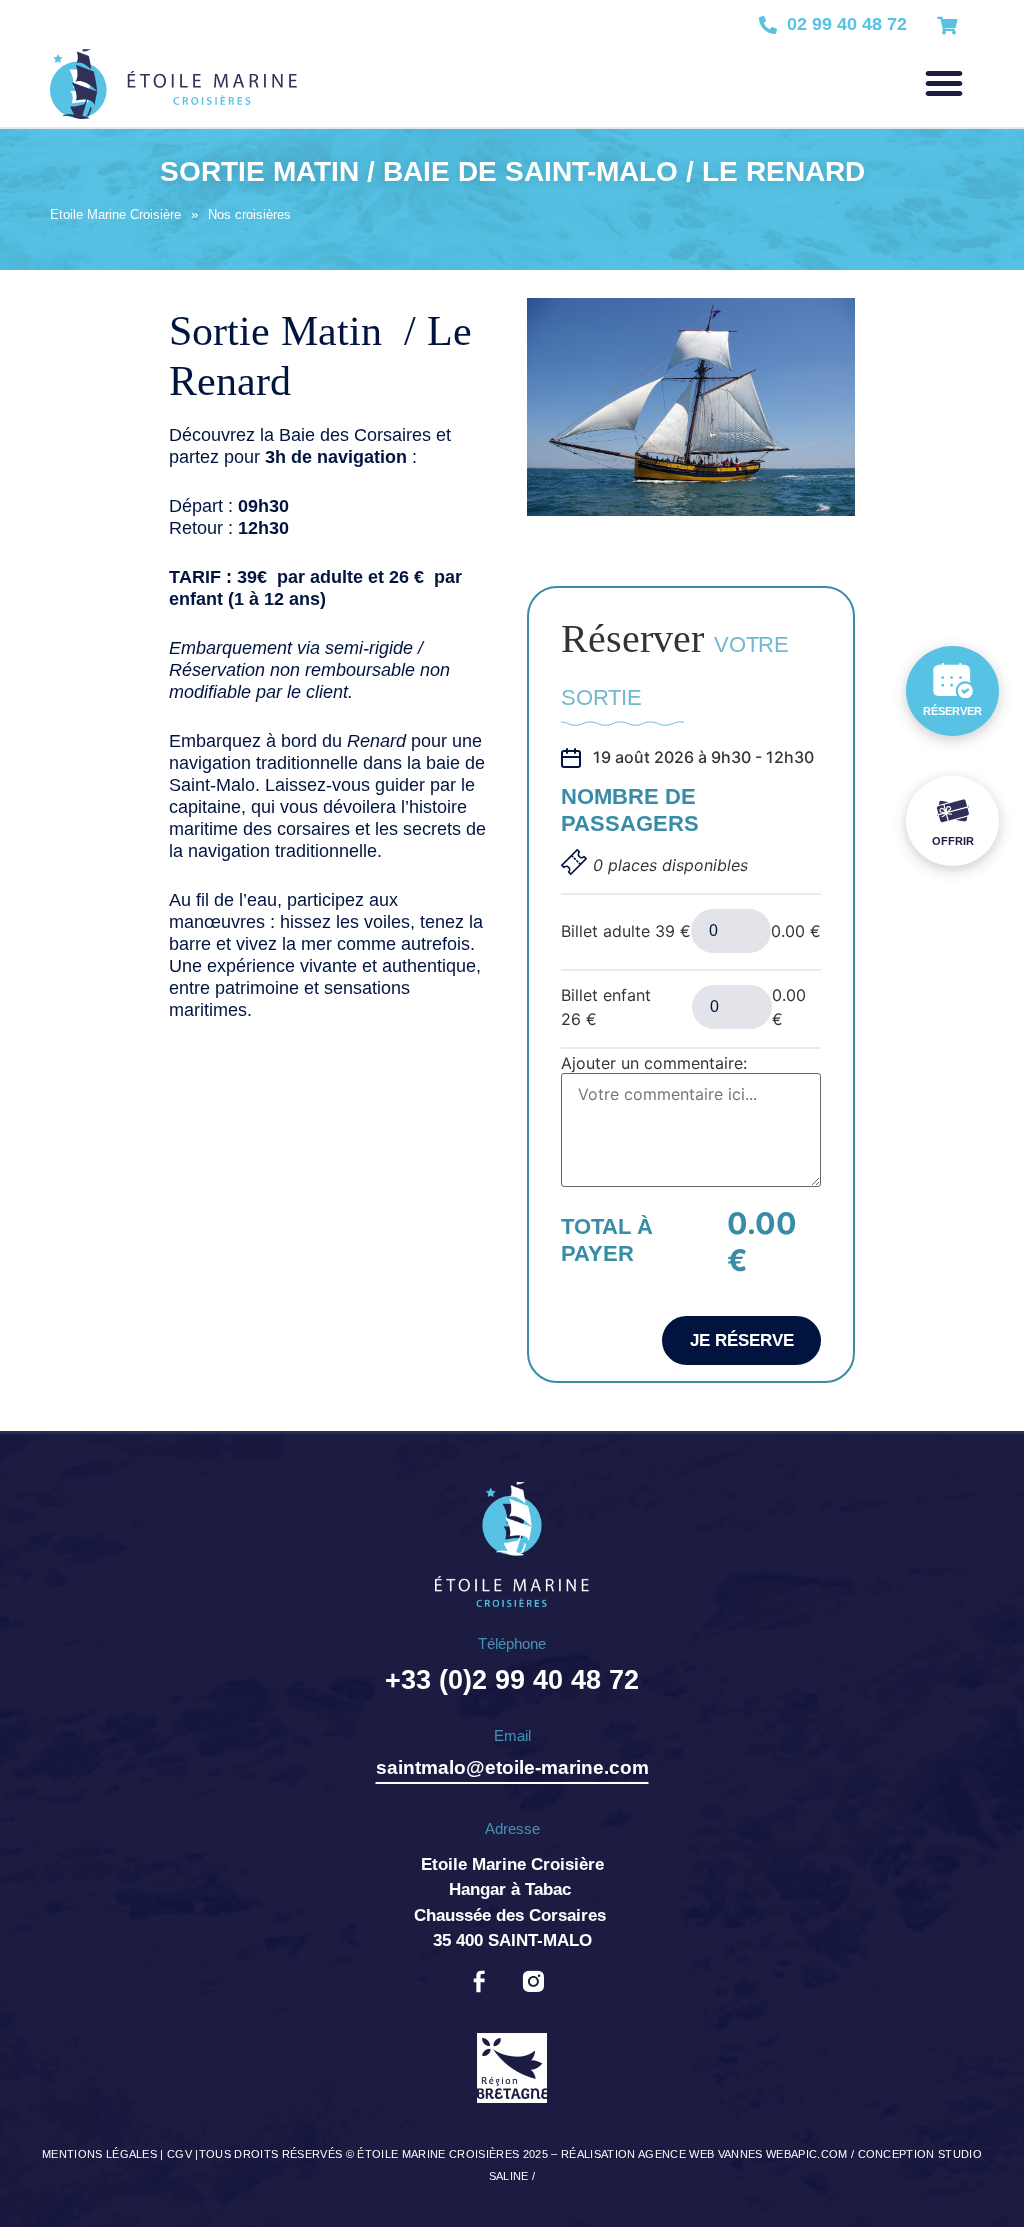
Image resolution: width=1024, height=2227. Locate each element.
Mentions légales (99, 2154)
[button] (944, 83)
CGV (179, 2154)
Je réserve (742, 1340)
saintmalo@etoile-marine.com (512, 1767)
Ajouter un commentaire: (654, 1063)
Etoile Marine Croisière (115, 214)
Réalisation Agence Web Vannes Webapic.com (704, 2154)
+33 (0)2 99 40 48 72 (512, 1680)
